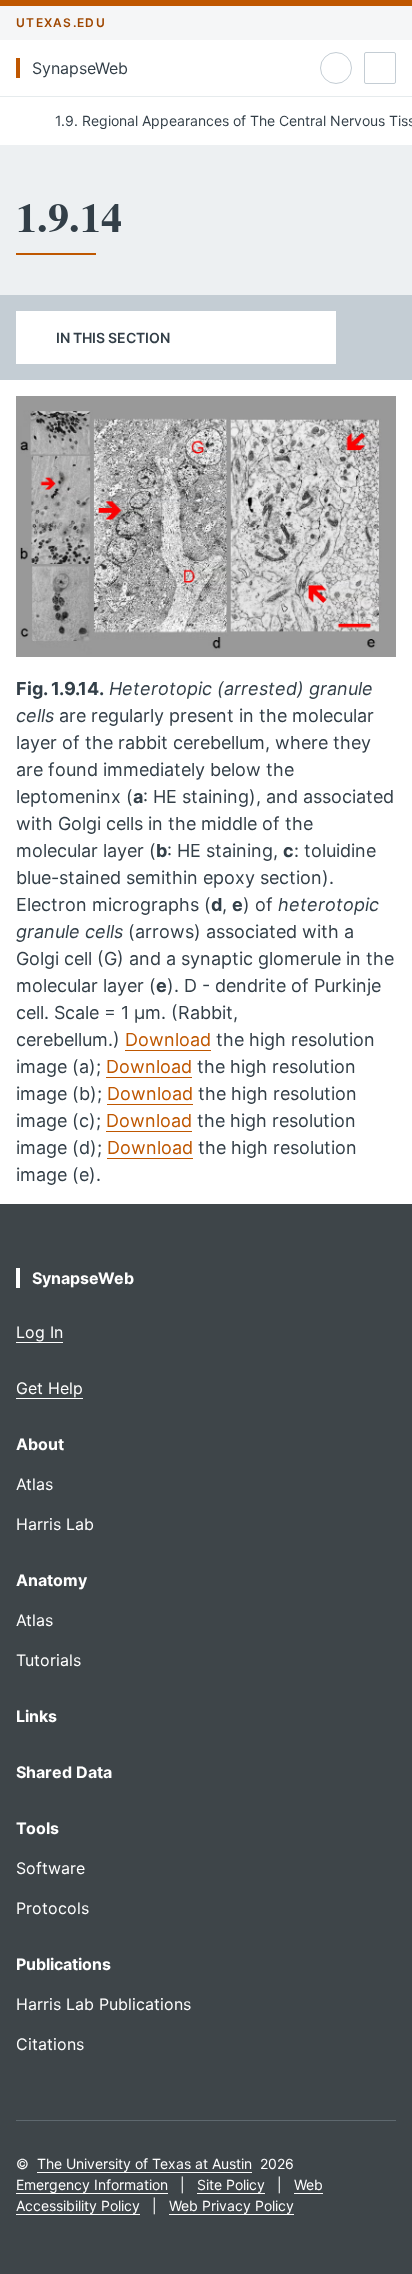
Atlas (34, 1484)
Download (168, 1039)
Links (36, 1716)
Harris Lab (55, 1524)
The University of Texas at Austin (144, 2163)
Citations (50, 2044)
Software (50, 1868)
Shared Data (64, 1772)
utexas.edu (61, 22)
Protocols (52, 1908)
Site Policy (231, 2184)
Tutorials (48, 1660)
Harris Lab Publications (103, 2004)
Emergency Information (92, 2184)
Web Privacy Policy (231, 2205)
